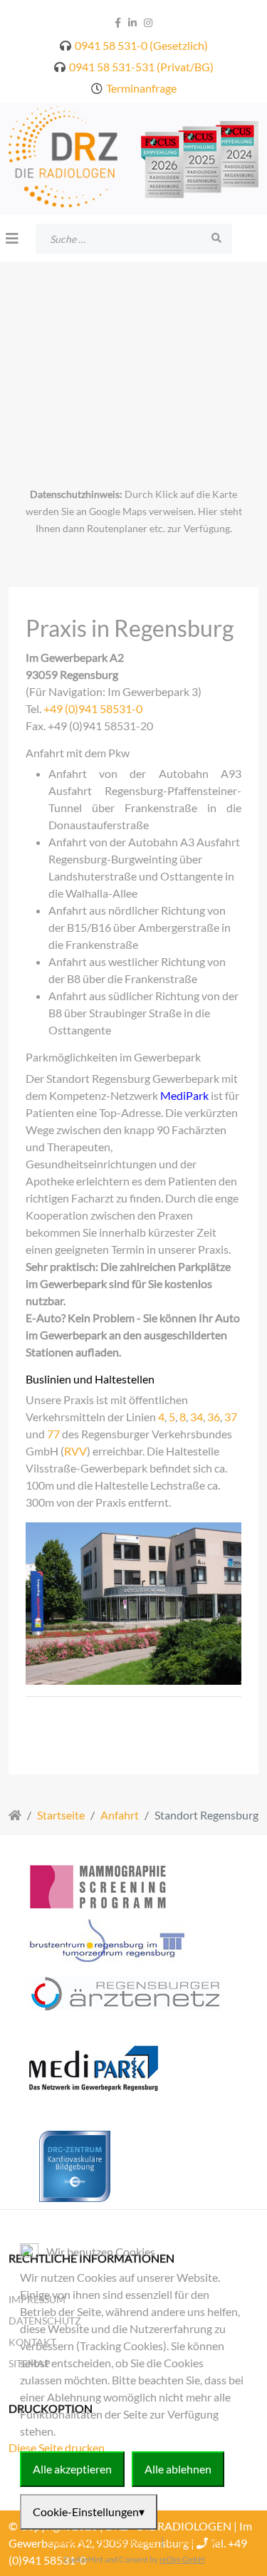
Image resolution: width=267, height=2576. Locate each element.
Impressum (194, 2541)
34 (197, 1417)
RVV (75, 1451)
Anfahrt (120, 1815)
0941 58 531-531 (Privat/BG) (141, 67)
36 (214, 1417)
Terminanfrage (141, 88)
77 (53, 1434)
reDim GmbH (182, 2559)
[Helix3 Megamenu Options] (12, 238)
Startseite (61, 1815)
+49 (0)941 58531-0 (93, 708)
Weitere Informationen (102, 2541)
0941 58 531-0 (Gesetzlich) (141, 45)
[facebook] (118, 22)
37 (231, 1417)
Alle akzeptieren (72, 2469)
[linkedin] (132, 22)
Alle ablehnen (178, 2469)
